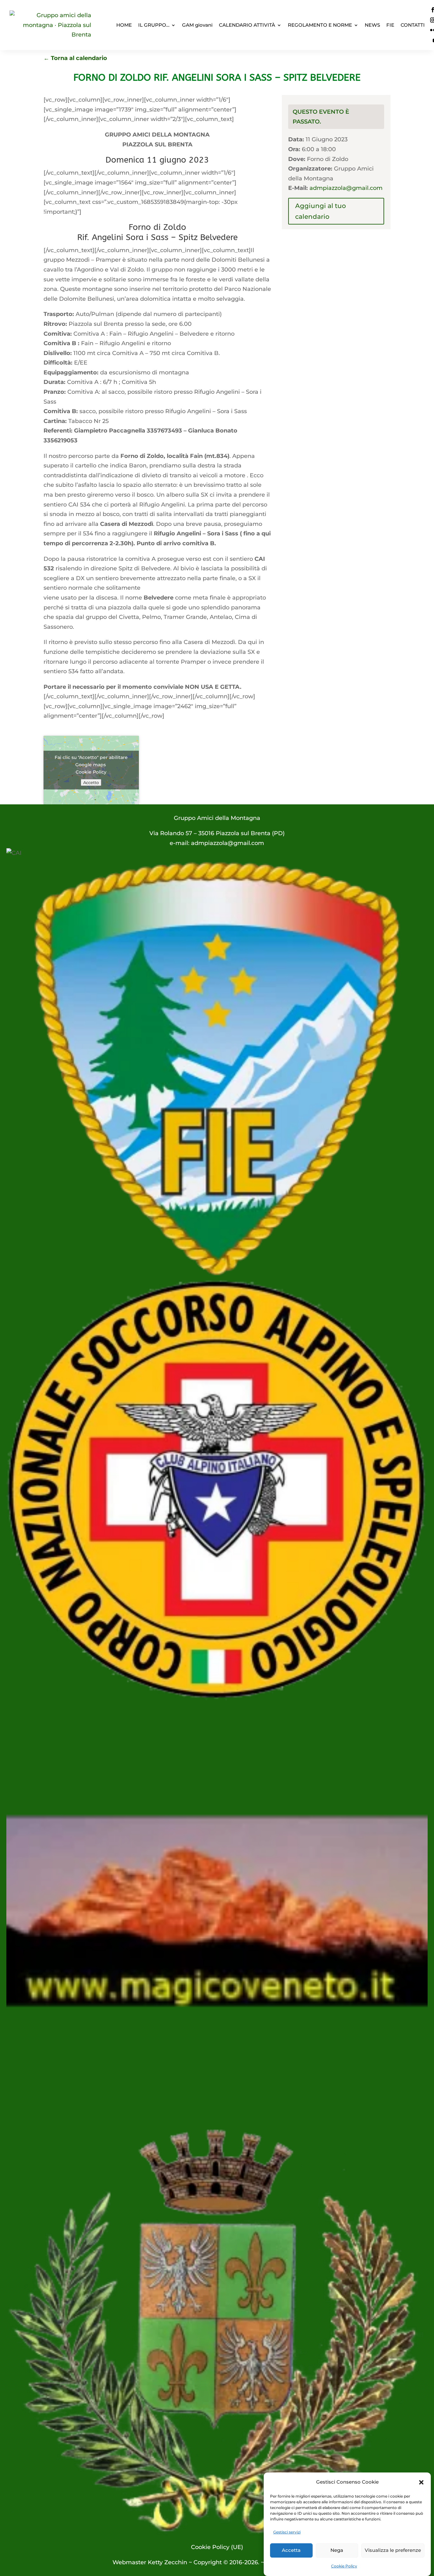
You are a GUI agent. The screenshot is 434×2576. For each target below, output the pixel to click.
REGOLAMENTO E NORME (320, 25)
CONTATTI (413, 25)
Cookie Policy (344, 2566)
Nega (337, 2550)
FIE (390, 25)
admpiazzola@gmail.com (346, 188)
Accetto (91, 782)
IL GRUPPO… (154, 25)
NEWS (372, 25)
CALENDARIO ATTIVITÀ (247, 25)
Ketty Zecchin (167, 2562)
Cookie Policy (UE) (217, 2547)
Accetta (291, 2550)
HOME (124, 25)
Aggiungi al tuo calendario (321, 211)
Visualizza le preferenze (393, 2550)
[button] (421, 2482)
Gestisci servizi (287, 2532)
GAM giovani (197, 25)
